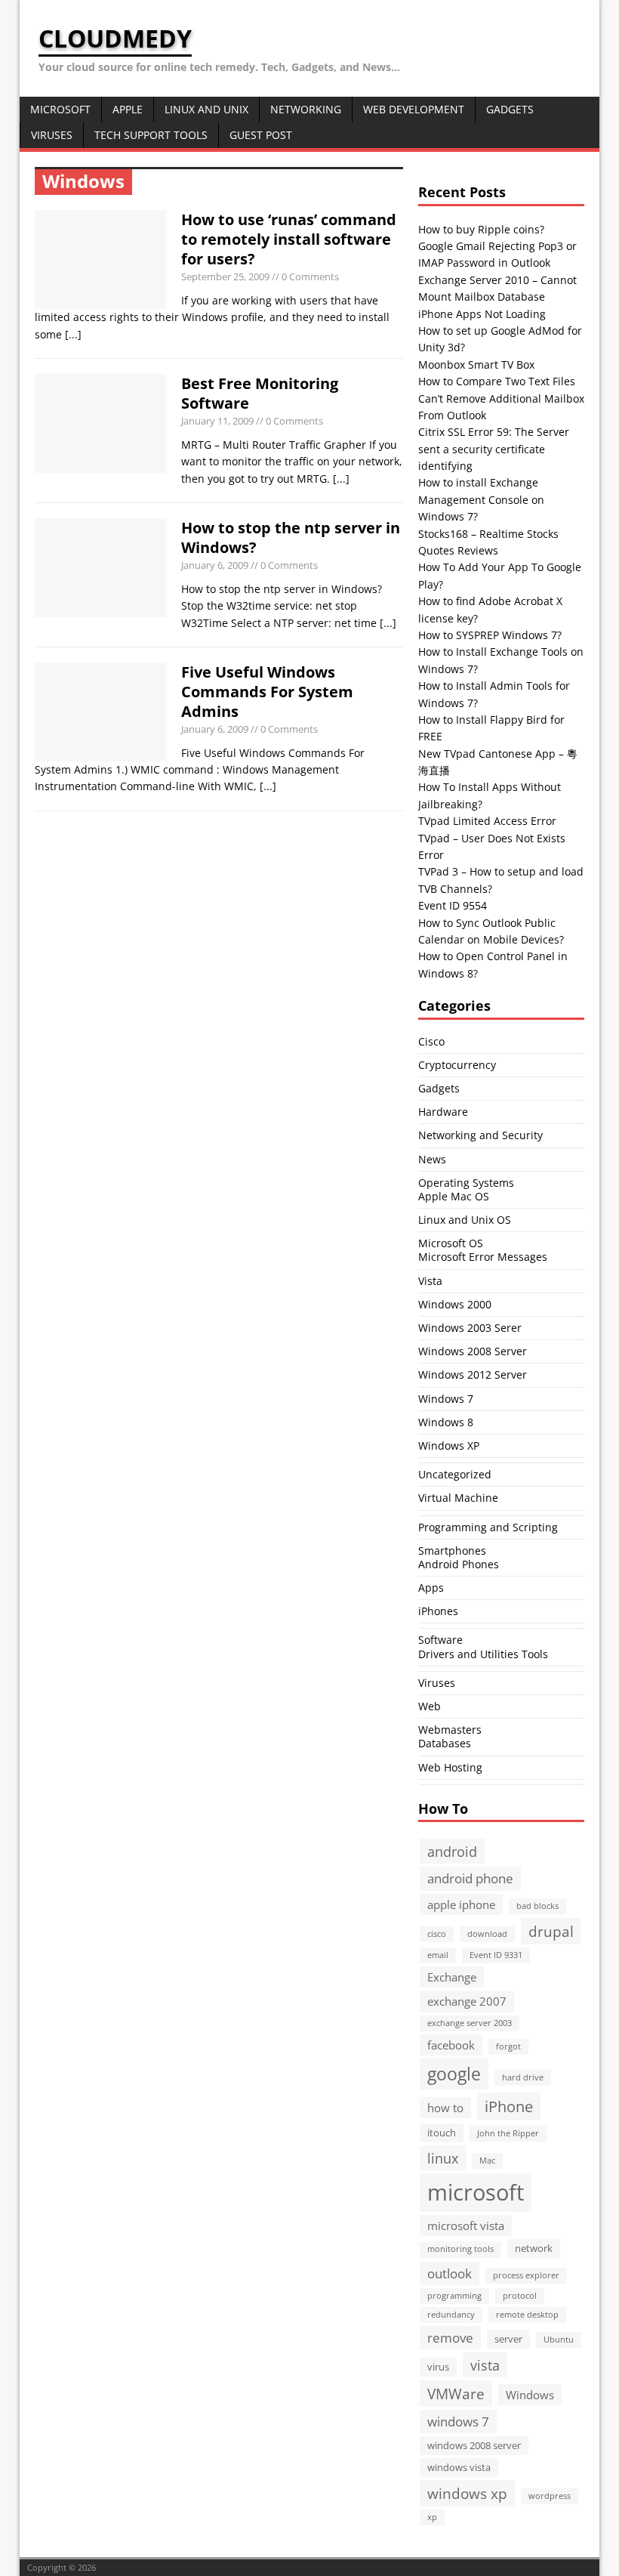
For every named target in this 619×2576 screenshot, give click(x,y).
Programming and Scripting (488, 1527)
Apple (128, 109)
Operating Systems (466, 1183)
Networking (306, 109)
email (438, 1955)
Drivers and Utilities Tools (483, 1654)
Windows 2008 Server (473, 1351)
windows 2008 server (474, 2445)
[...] (73, 334)
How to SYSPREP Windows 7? (490, 635)
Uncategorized (455, 1474)
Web (430, 1706)
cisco (437, 1934)
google (454, 2074)
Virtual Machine (458, 1498)
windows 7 (458, 2422)
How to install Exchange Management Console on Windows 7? (481, 499)
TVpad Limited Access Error (487, 821)
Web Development (414, 109)
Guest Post (261, 135)
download (487, 1934)
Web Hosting (450, 1767)
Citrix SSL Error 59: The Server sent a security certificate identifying (494, 449)
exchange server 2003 (470, 2023)
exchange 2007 (467, 2001)
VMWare (456, 2394)
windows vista (459, 2467)
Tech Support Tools (151, 135)
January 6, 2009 (215, 565)
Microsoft (60, 109)
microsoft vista (466, 2225)
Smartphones (452, 1551)
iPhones (438, 1611)
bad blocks (537, 1906)
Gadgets (510, 109)
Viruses (52, 135)
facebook (451, 2045)
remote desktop (527, 2315)
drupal (551, 1931)
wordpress (550, 2496)
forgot (508, 2046)
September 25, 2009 (225, 276)
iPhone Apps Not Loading (482, 314)
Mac (487, 2161)
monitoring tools (460, 2249)
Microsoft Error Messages (483, 1257)
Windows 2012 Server (473, 1374)
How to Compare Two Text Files (497, 381)
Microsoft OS (451, 1243)
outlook (450, 2273)
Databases (445, 1743)
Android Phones (459, 1564)
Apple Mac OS (454, 1196)
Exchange (452, 1977)
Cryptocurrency (457, 1065)
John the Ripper (508, 2133)
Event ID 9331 (496, 1955)
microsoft (476, 2192)
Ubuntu (559, 2340)
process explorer (526, 2275)
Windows (530, 2395)
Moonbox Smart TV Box (476, 364)
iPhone (509, 2106)
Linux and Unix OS (465, 1220)
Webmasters (450, 1730)
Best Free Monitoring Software (260, 393)
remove (450, 2338)
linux (443, 2158)
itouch (442, 2133)
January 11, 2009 (217, 421)
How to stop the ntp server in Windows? (291, 537)
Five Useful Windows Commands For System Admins (267, 692)
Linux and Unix (206, 109)
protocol (520, 2296)
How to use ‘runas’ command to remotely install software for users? (289, 239)
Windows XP (449, 1446)
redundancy (451, 2315)
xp (432, 2517)
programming (454, 2296)
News (432, 1159)
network (534, 2248)
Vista (430, 1281)
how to (445, 2108)
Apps (431, 1588)
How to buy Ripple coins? (481, 229)
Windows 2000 (455, 1304)
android (452, 1851)
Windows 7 (446, 1399)
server (508, 2339)
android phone (470, 1878)
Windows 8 (446, 1422)
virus (438, 2367)
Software (440, 1640)
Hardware (443, 1112)
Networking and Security (480, 1135)
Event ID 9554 (453, 905)
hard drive (523, 2077)
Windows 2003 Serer (470, 1328)
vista (485, 2365)
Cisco (431, 1041)
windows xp (467, 2493)
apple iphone (461, 1904)
